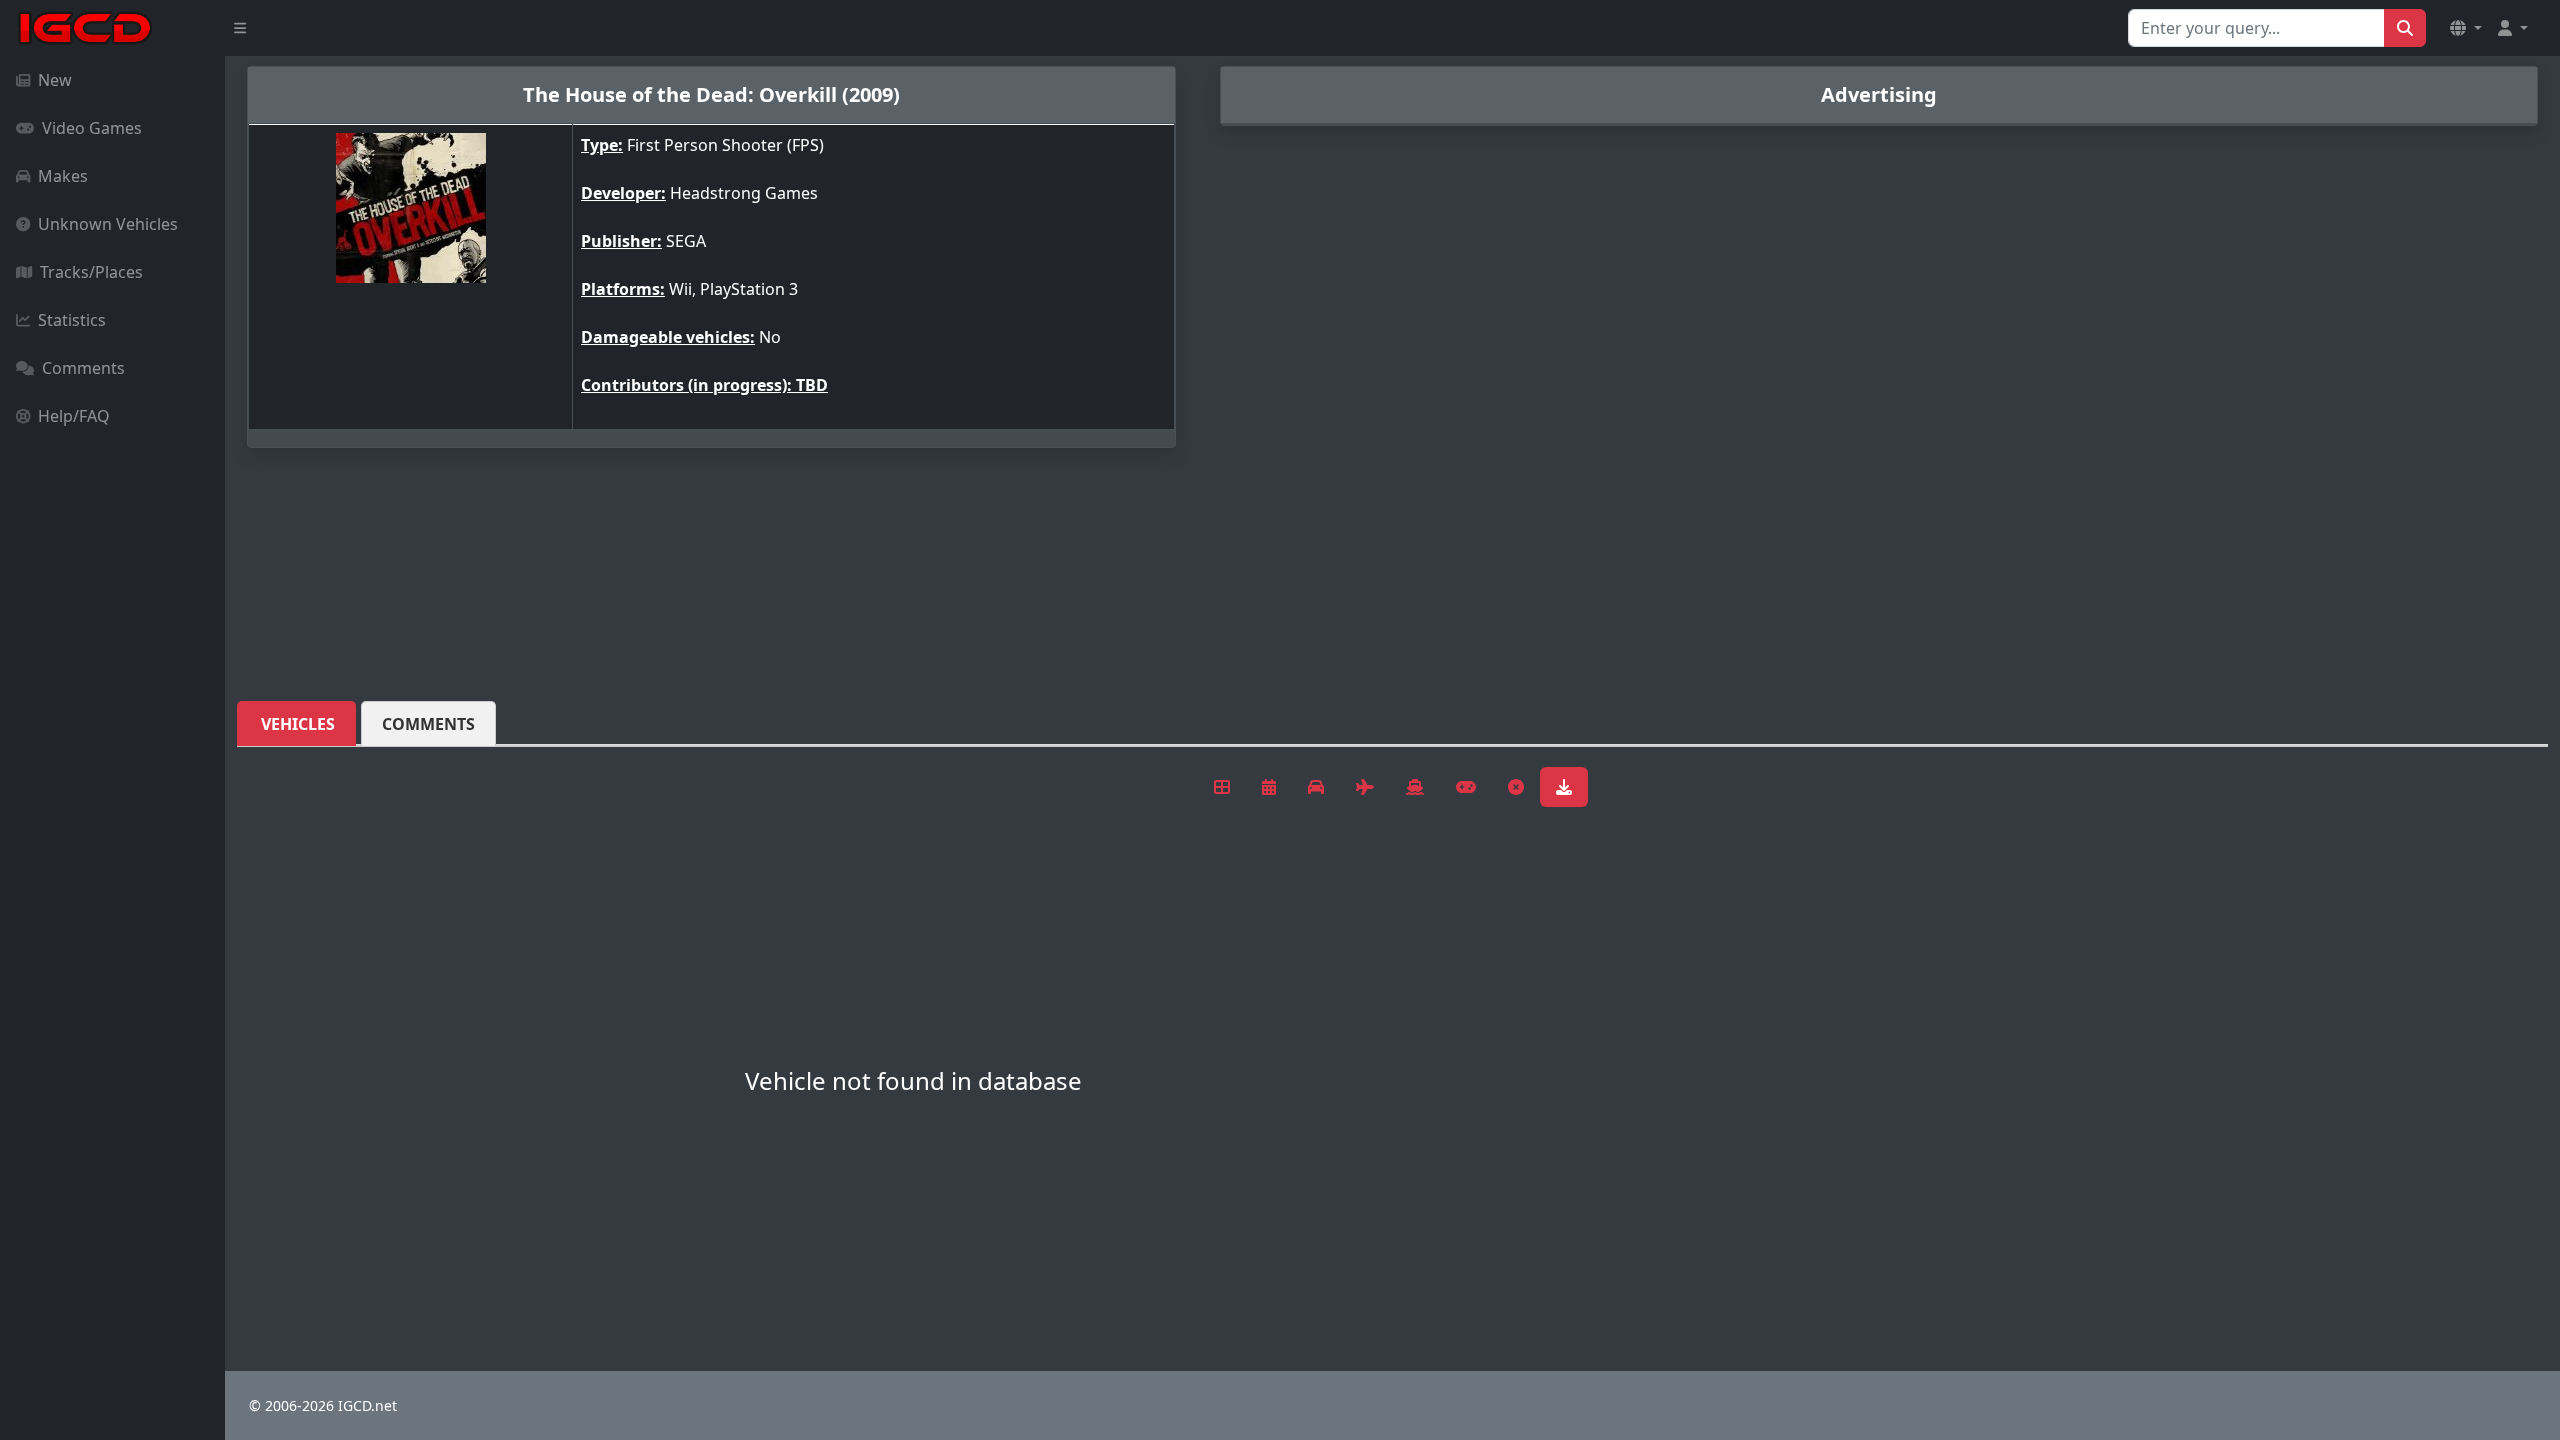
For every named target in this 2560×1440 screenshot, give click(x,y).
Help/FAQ (74, 416)
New (55, 80)
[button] (2466, 28)
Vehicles (298, 724)
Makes (63, 176)
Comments (83, 368)
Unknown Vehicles (108, 224)
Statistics (72, 320)
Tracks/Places (91, 272)
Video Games (92, 128)
